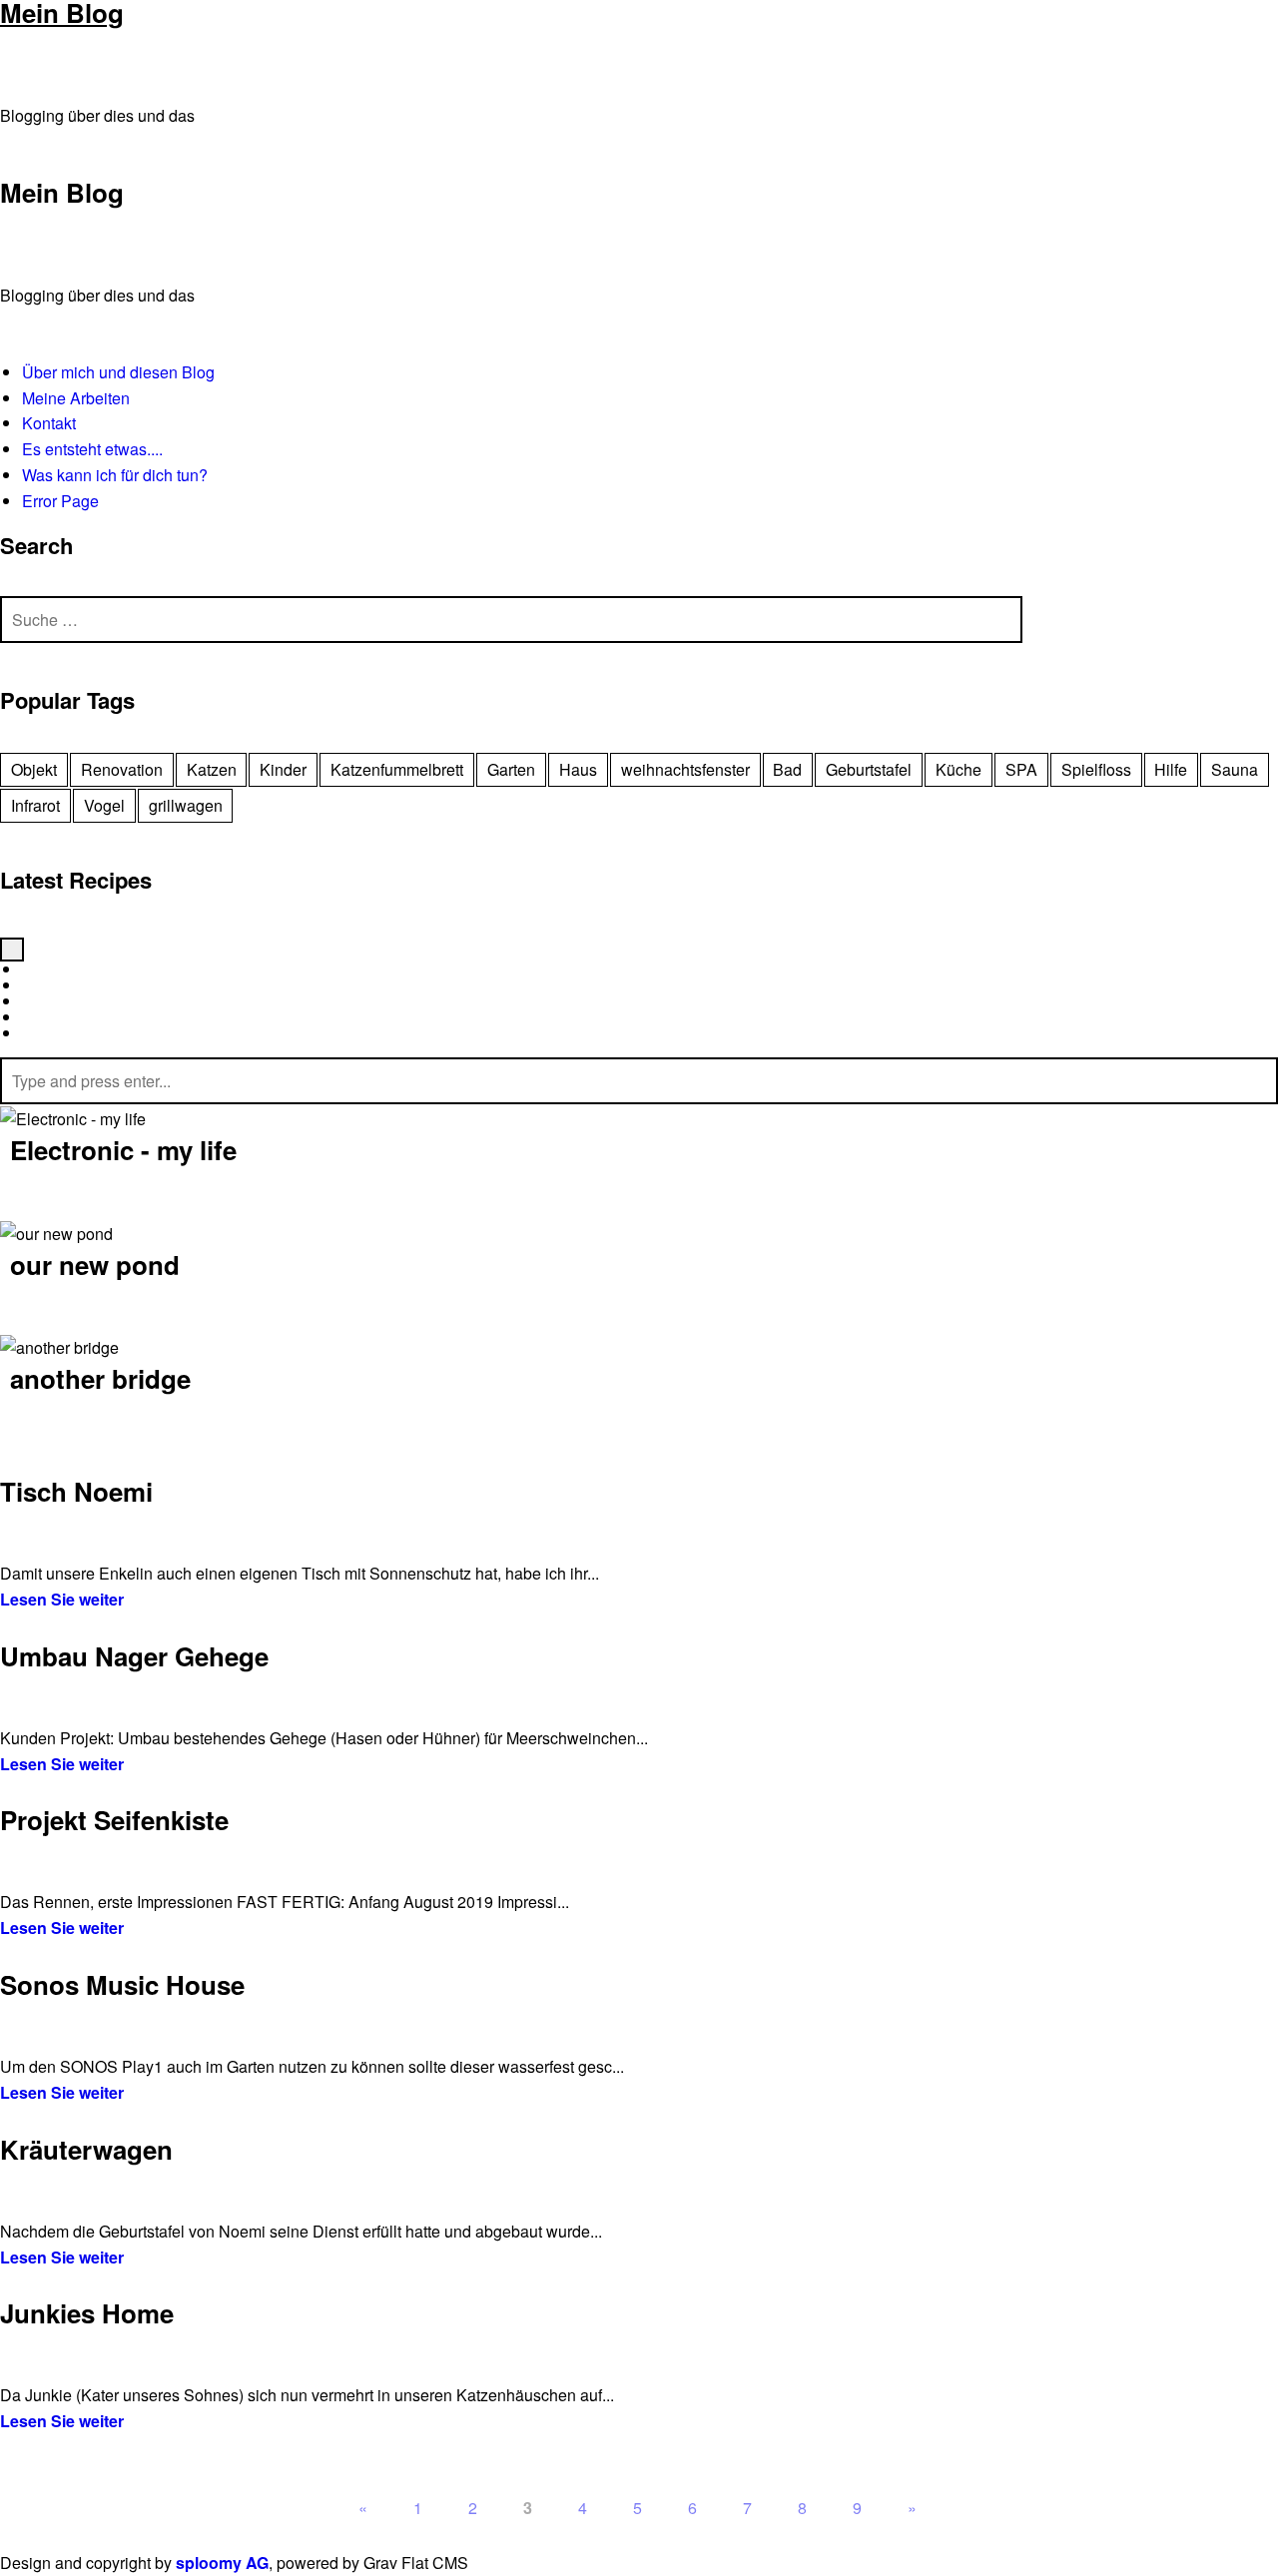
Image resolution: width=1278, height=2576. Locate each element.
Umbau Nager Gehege (134, 1656)
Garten (511, 769)
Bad (787, 769)
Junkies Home (87, 2313)
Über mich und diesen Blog (118, 372)
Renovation (122, 769)
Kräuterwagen (86, 2149)
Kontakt (49, 423)
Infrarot (35, 805)
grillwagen (186, 805)
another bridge (100, 1378)
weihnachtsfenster (685, 769)
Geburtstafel (869, 769)
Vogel (104, 805)
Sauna (1235, 769)
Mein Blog (62, 192)
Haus (578, 769)
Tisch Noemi (76, 1491)
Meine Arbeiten (76, 398)
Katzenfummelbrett (397, 769)
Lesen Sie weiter (62, 1599)
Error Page (60, 501)
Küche (958, 769)
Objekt (34, 769)
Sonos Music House (122, 1984)
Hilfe (1171, 769)
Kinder (283, 769)
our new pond (95, 1264)
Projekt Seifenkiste (114, 1820)
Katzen (212, 769)
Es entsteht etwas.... (92, 449)
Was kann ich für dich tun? (115, 475)
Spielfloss (1096, 769)
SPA (1021, 769)
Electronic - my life (123, 1150)
